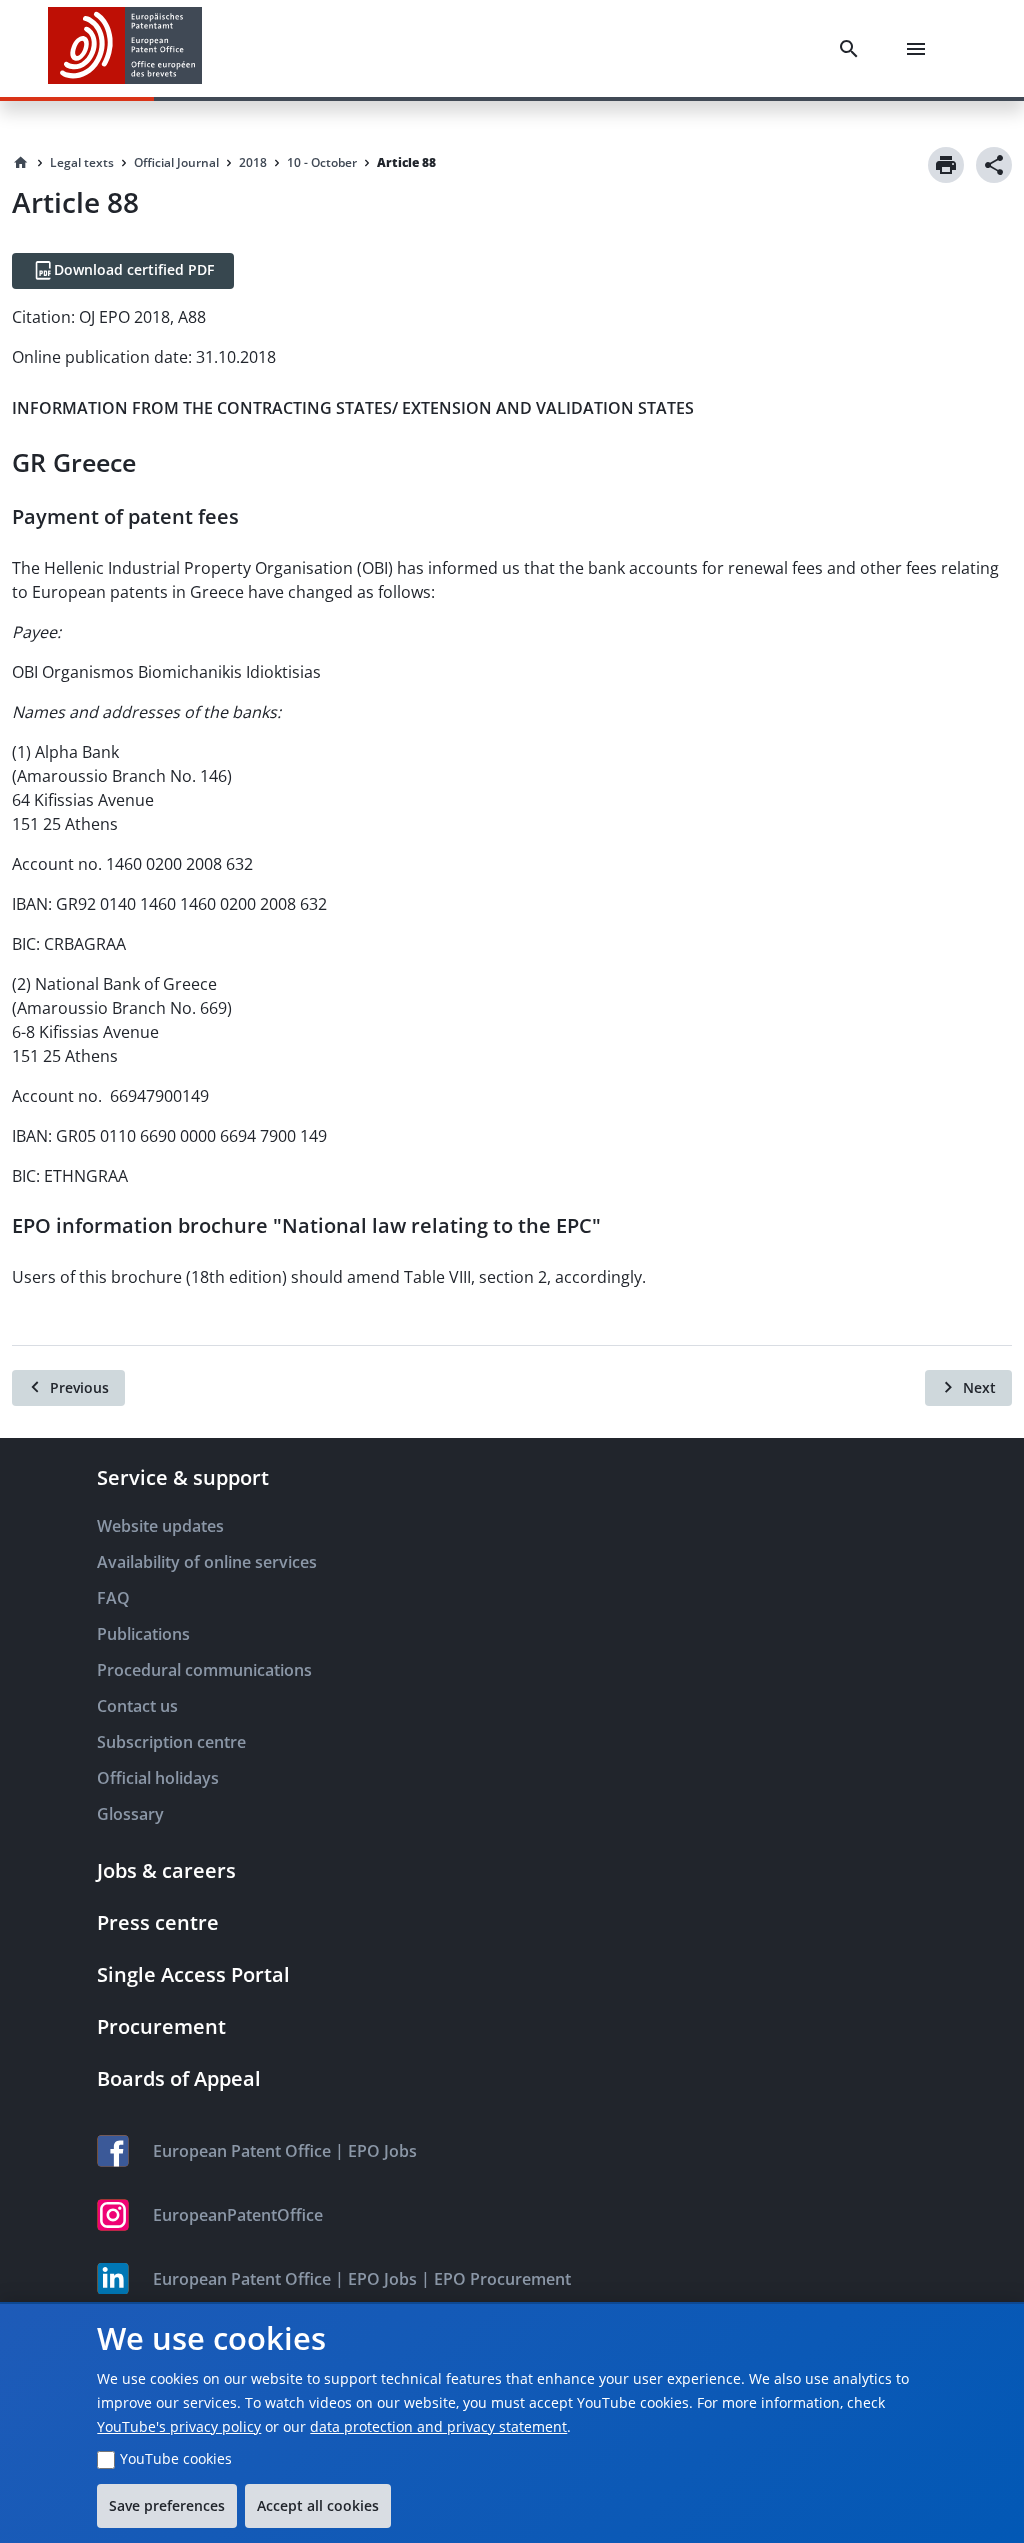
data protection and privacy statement (438, 2426)
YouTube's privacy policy (179, 2426)
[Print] (946, 165)
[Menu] (920, 49)
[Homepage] (21, 163)
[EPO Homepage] (125, 48)
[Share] (994, 165)
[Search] (853, 49)
